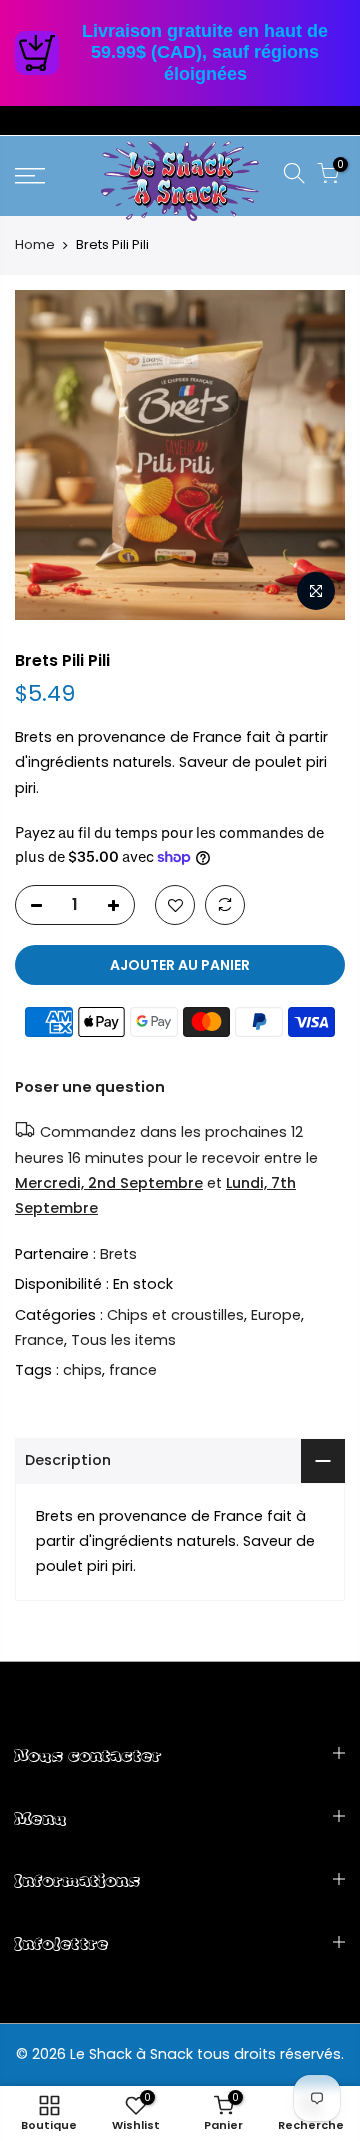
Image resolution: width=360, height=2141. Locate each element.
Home (35, 245)
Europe (276, 1314)
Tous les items (123, 1340)
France (39, 1340)
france (133, 1370)
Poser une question (90, 1087)
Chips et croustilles (175, 1314)
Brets (118, 1253)
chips (82, 1370)
